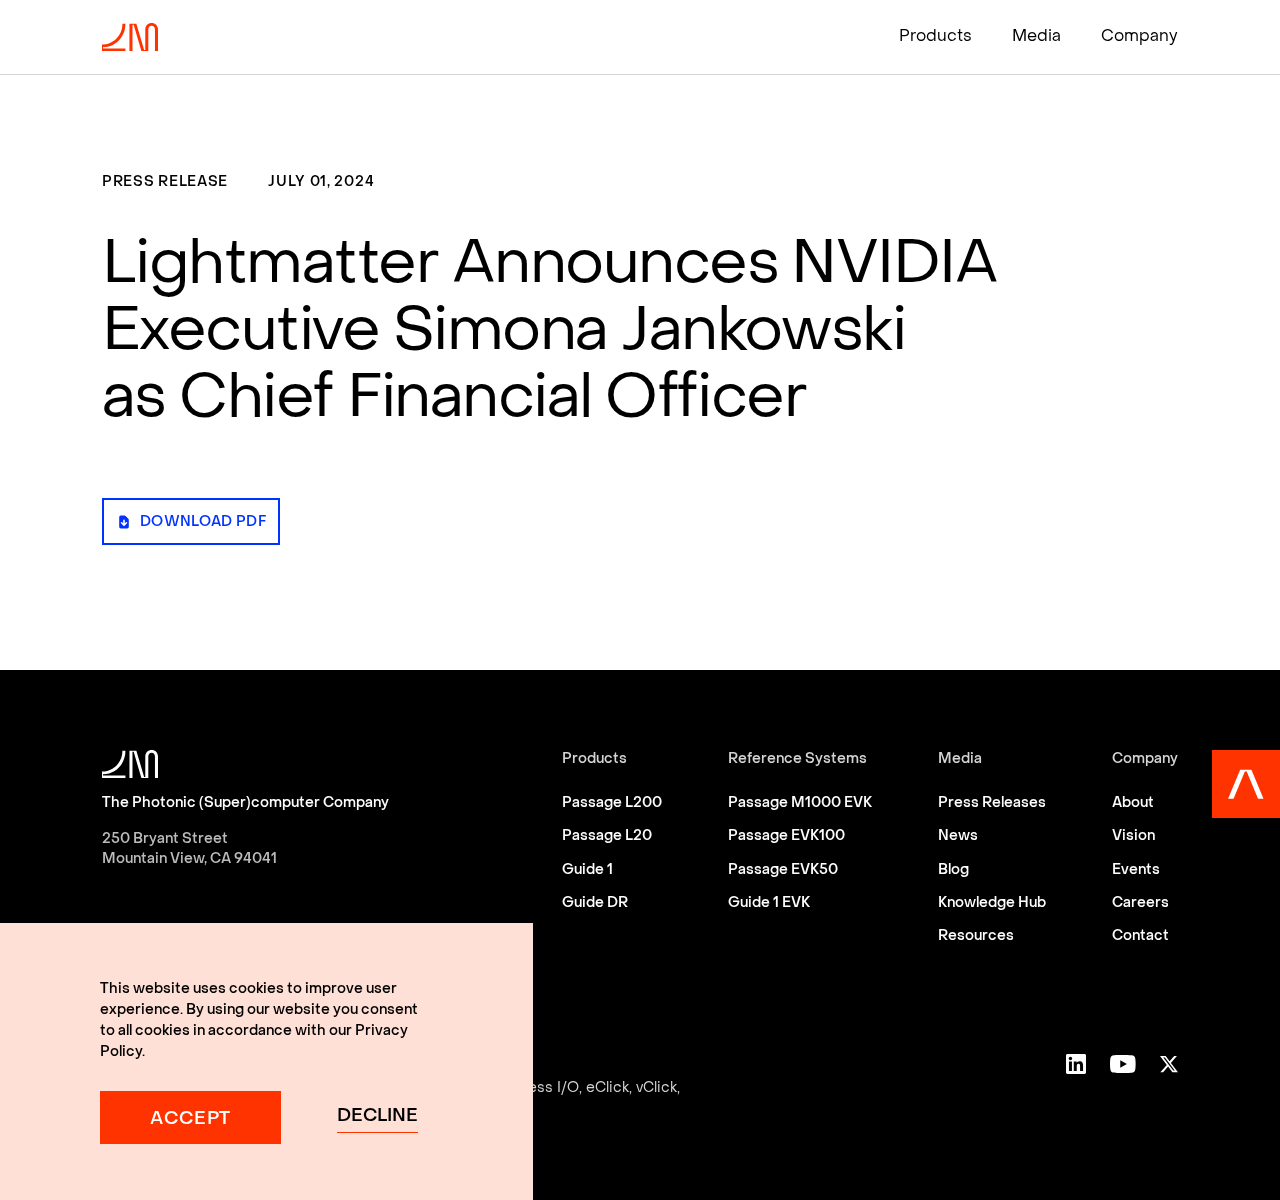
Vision (1133, 836)
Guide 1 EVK (769, 903)
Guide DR (595, 903)
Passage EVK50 (783, 870)
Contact (1140, 936)
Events (1136, 870)
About (1133, 803)
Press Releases (992, 803)
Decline (377, 1116)
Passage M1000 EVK (800, 803)
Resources (976, 936)
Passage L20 (607, 836)
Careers (1140, 903)
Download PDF (203, 522)
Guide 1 (587, 870)
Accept (190, 1119)
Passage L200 (612, 803)
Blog (953, 870)
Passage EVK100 (786, 836)
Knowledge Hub (992, 903)
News (958, 836)
